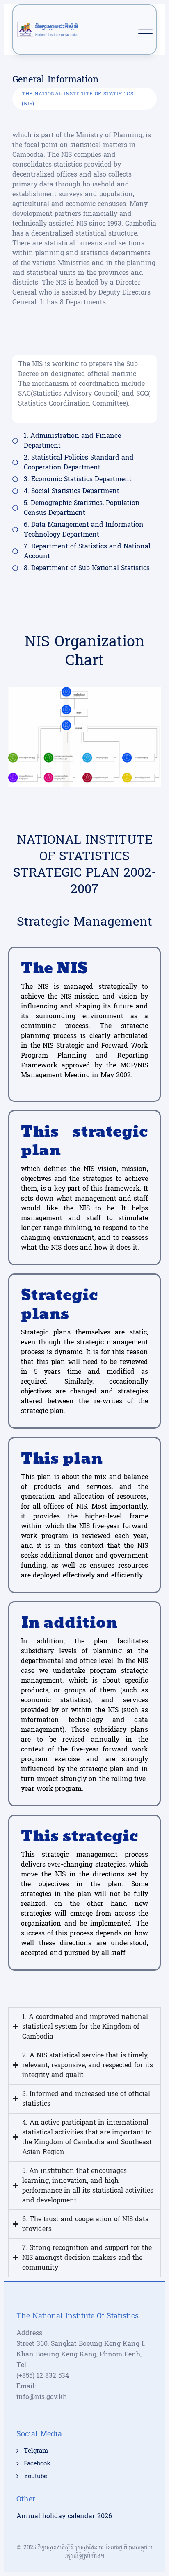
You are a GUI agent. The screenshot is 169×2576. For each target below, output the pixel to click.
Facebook (37, 2464)
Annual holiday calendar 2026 (64, 2516)
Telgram (36, 2451)
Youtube (35, 2476)
